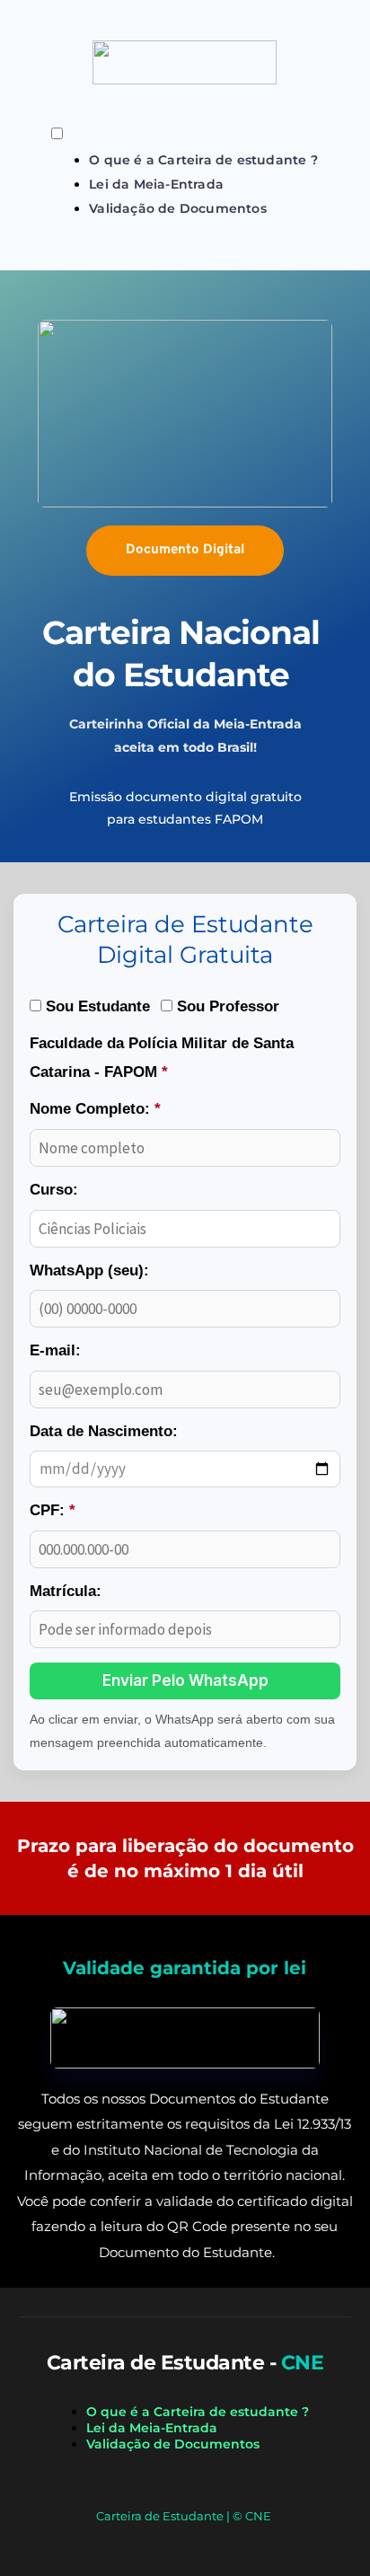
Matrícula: (66, 1591)
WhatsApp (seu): (89, 1270)
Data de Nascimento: (104, 1431)
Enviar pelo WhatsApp (185, 1681)
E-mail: (55, 1350)
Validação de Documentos (178, 208)
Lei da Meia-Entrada (156, 184)
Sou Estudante (96, 1006)
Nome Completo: (95, 1109)
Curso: (54, 1190)
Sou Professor (226, 1006)
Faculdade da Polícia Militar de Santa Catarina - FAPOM (162, 1058)
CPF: (53, 1510)
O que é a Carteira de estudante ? (203, 160)
